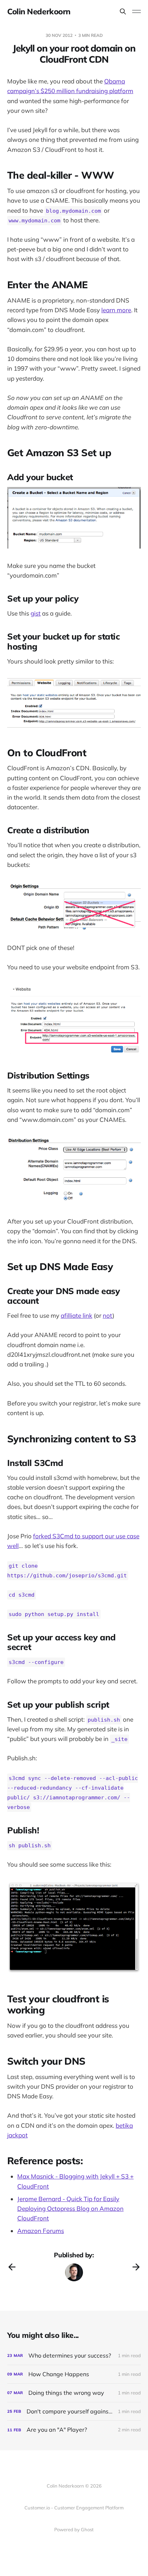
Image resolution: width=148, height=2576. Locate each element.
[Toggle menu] (137, 11)
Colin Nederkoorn (39, 11)
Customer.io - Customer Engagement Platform (74, 2508)
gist (36, 613)
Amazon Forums (41, 2231)
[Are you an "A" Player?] (74, 2430)
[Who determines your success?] (74, 2356)
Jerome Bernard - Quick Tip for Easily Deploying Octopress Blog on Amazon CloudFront (70, 2208)
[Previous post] (12, 2267)
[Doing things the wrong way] (74, 2393)
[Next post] (136, 2267)
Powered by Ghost (74, 2529)
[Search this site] (123, 11)
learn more (116, 310)
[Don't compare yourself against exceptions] (74, 2411)
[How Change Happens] (74, 2374)
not (108, 1315)
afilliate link (77, 1315)
